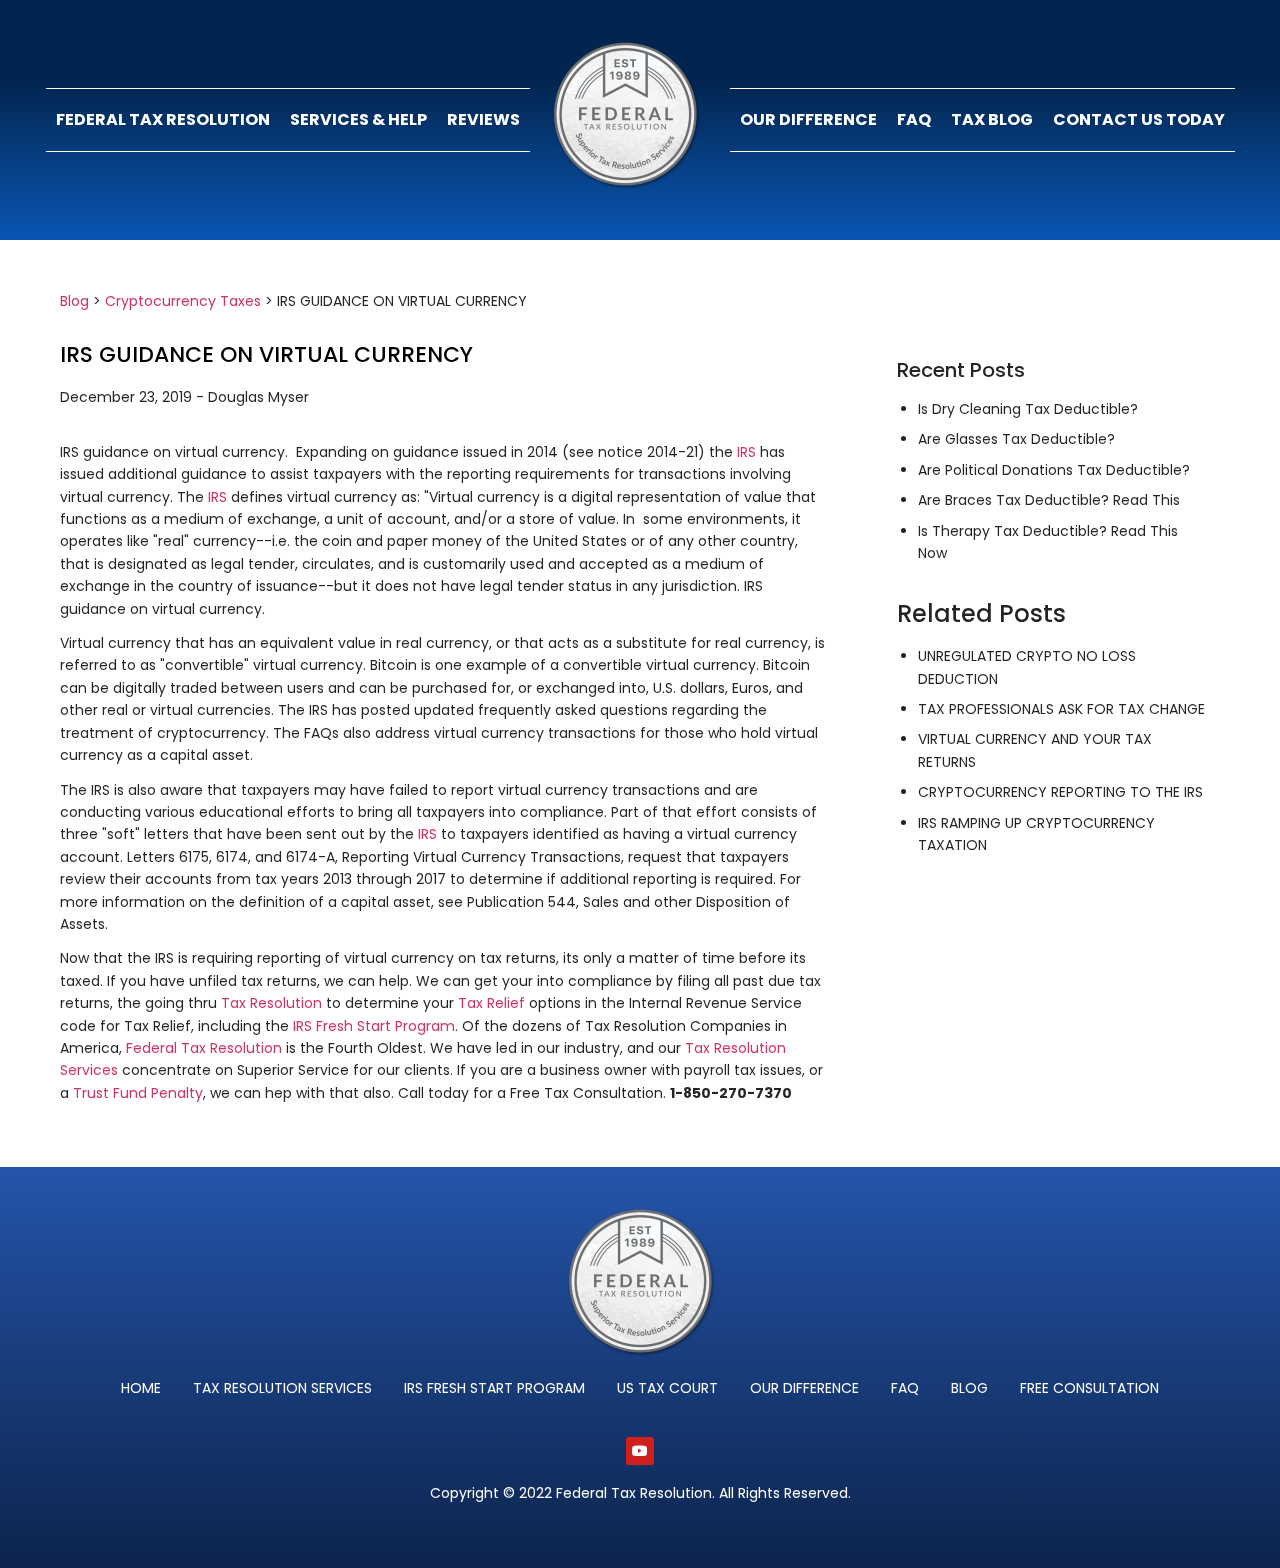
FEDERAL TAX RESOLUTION (163, 119)
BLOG (969, 1388)
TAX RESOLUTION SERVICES (282, 1388)
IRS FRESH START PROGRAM (494, 1388)
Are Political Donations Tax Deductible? (1054, 470)
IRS (746, 452)
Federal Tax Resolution (204, 1048)
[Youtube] (640, 1451)
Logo (630, 120)
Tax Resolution (271, 1003)
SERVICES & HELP (358, 119)
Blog (74, 301)
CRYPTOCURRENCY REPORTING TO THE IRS (1060, 792)
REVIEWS (483, 119)
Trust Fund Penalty (138, 1093)
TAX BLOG (992, 119)
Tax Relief (491, 1003)
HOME (141, 1388)
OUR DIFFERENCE (808, 119)
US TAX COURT (667, 1388)
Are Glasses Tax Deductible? (1016, 439)
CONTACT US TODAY (1139, 119)
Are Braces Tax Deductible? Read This (1049, 500)
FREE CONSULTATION (1089, 1388)
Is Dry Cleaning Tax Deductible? (1028, 409)
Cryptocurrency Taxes (183, 301)
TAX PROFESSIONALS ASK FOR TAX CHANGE (1061, 709)
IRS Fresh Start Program (374, 1026)
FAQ (914, 119)
